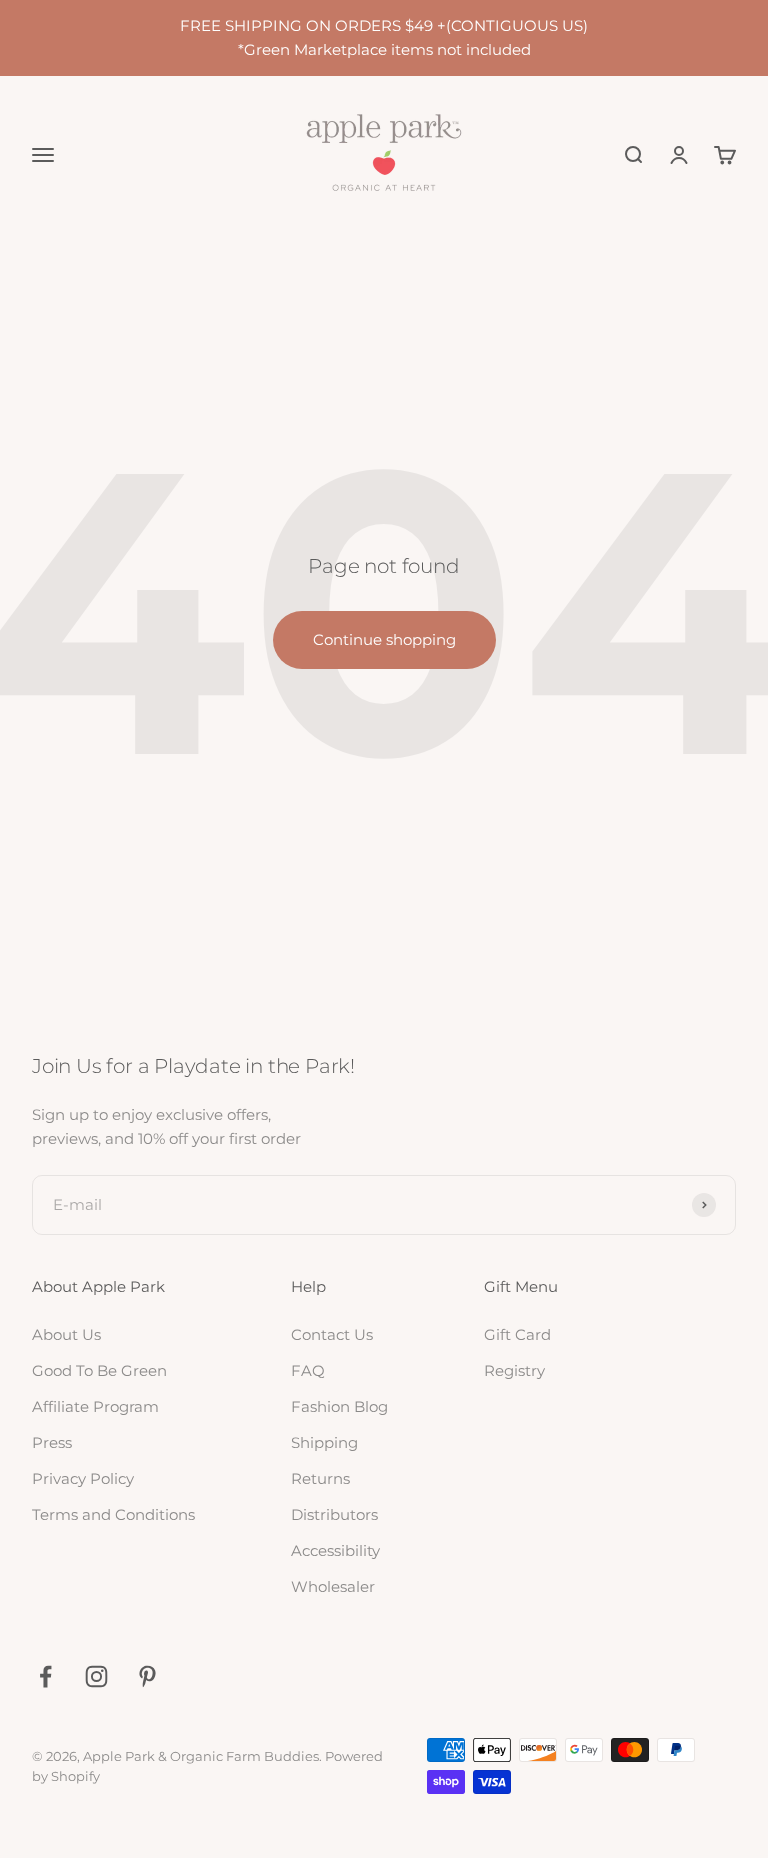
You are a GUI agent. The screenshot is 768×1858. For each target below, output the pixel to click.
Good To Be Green (99, 1370)
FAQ (308, 1370)
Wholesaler (333, 1586)
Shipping (324, 1442)
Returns (320, 1478)
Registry (514, 1370)
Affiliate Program (95, 1406)
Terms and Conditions (113, 1514)
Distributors (334, 1514)
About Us (66, 1334)
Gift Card (517, 1334)
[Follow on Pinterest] (147, 1676)
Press (52, 1442)
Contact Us (332, 1334)
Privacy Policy (83, 1478)
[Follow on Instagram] (96, 1676)
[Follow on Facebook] (45, 1676)
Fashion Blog (339, 1406)
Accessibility (335, 1550)
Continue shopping (384, 639)
